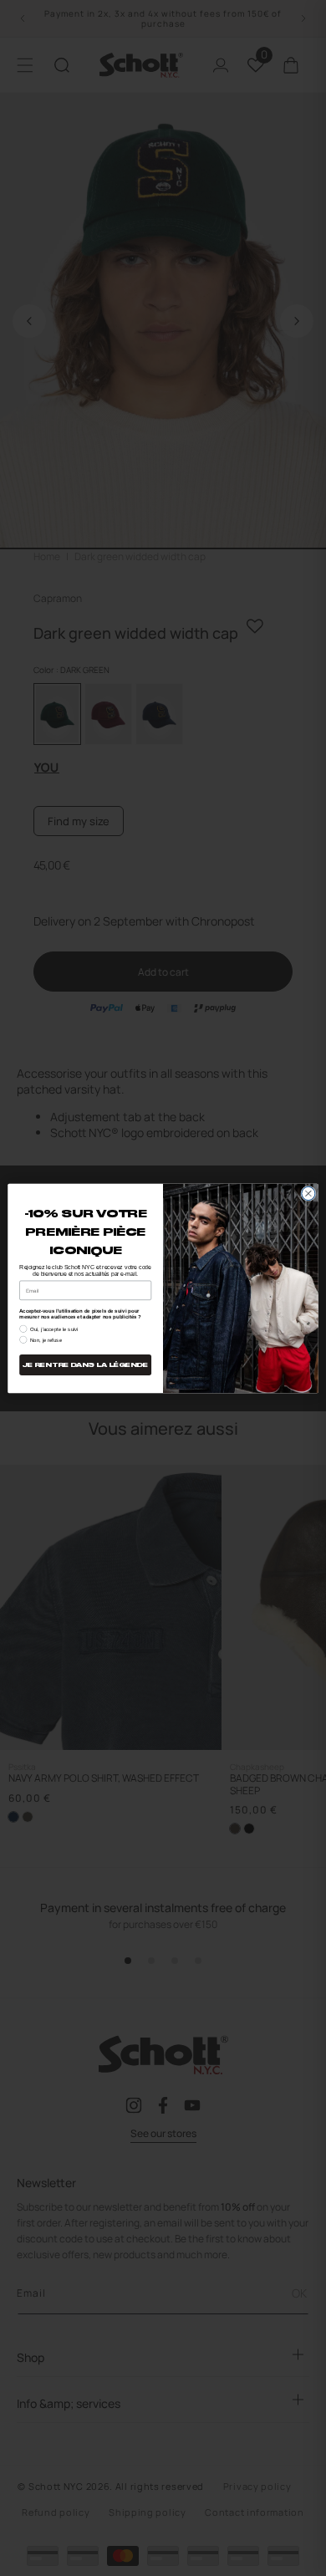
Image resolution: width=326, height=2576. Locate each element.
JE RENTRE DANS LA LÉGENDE (85, 1365)
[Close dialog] (308, 1193)
